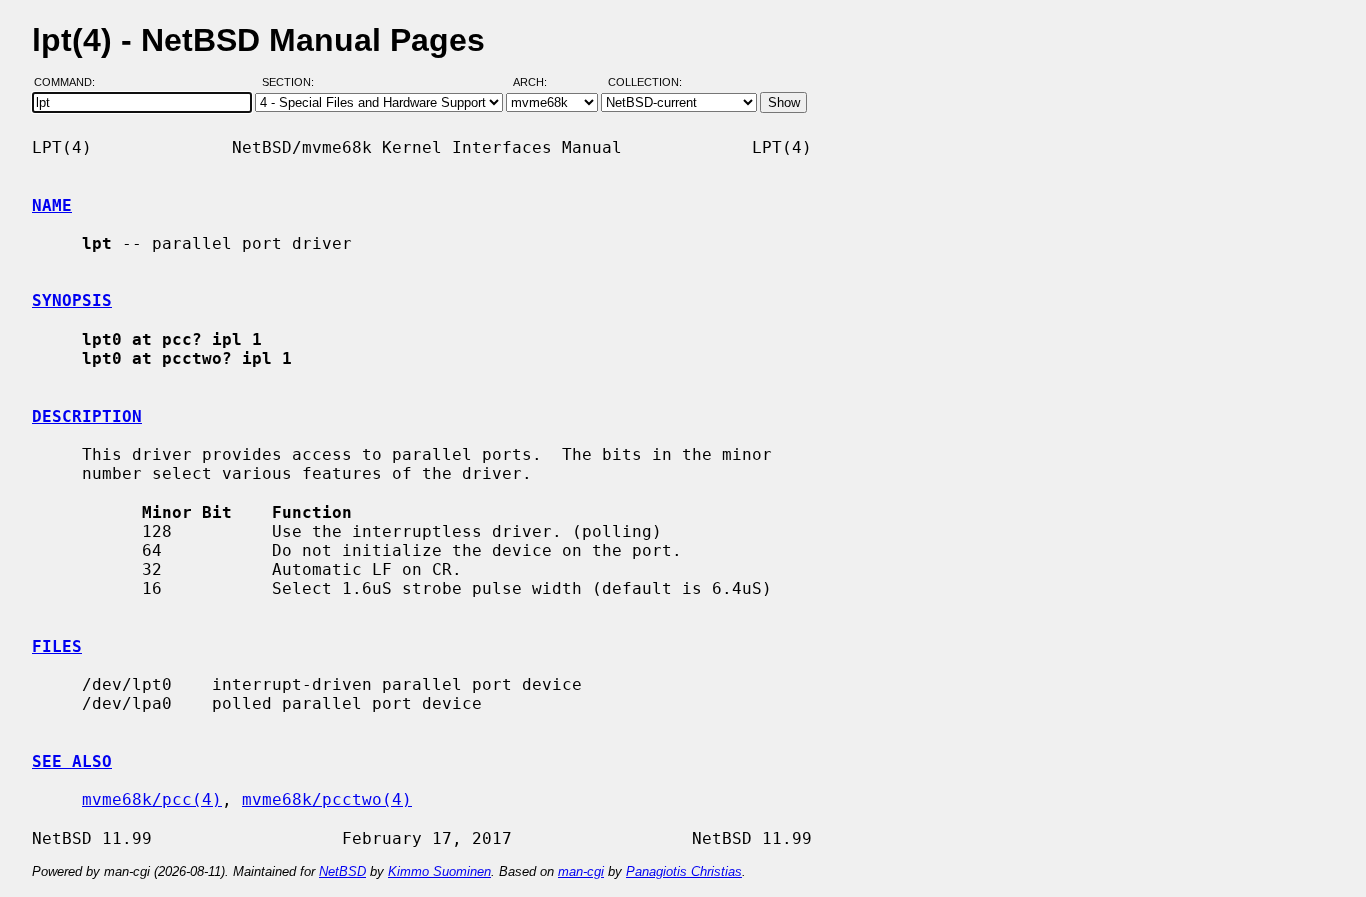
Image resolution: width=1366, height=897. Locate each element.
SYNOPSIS (72, 300)
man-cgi (581, 871)
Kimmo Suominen (439, 871)
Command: (70, 83)
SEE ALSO (72, 761)
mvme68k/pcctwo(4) (327, 799)
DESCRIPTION (87, 416)
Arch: (539, 83)
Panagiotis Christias (684, 871)
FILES (57, 646)
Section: (292, 83)
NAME (52, 205)
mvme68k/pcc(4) (152, 799)
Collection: (645, 83)
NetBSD (342, 871)
